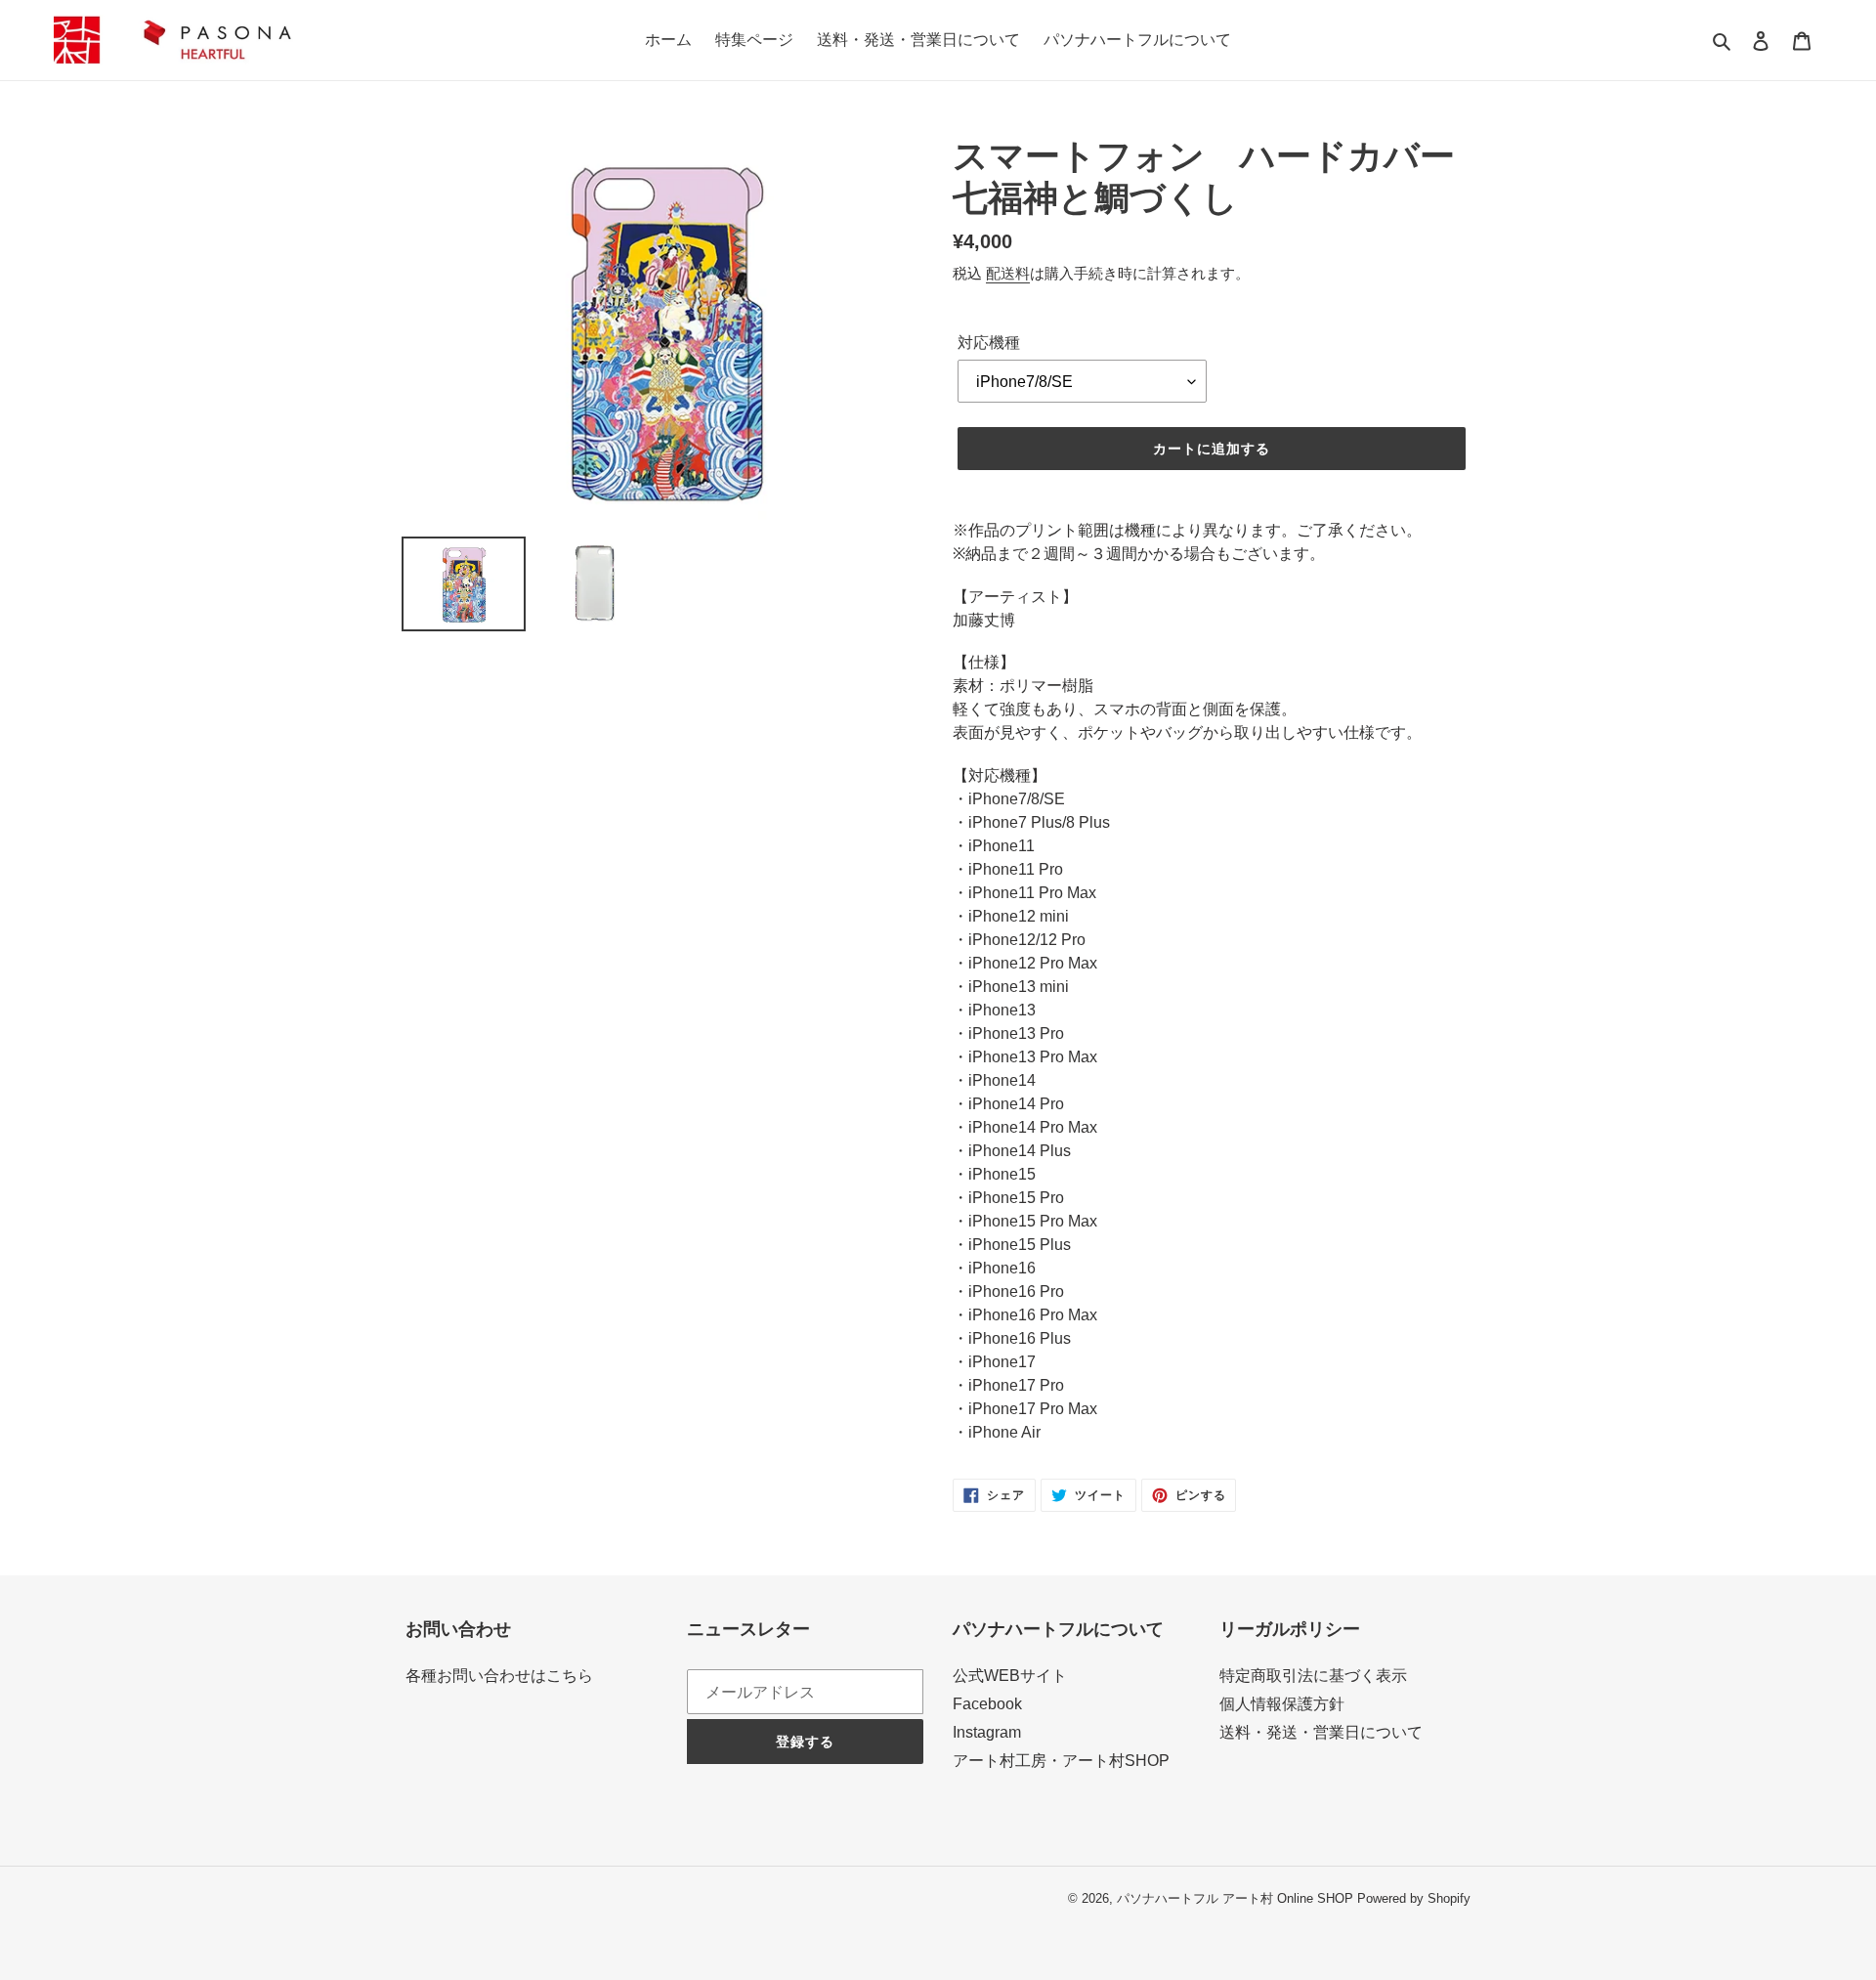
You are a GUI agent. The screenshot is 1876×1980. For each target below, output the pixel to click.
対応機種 (989, 343)
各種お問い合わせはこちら (499, 1676)
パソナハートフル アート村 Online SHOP (1235, 1898)
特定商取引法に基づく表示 (1313, 1676)
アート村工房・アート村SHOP (1061, 1761)
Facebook (987, 1704)
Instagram (987, 1732)
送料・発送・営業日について (1321, 1732)
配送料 (1008, 273)
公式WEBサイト (1010, 1676)
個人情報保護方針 (1282, 1704)
